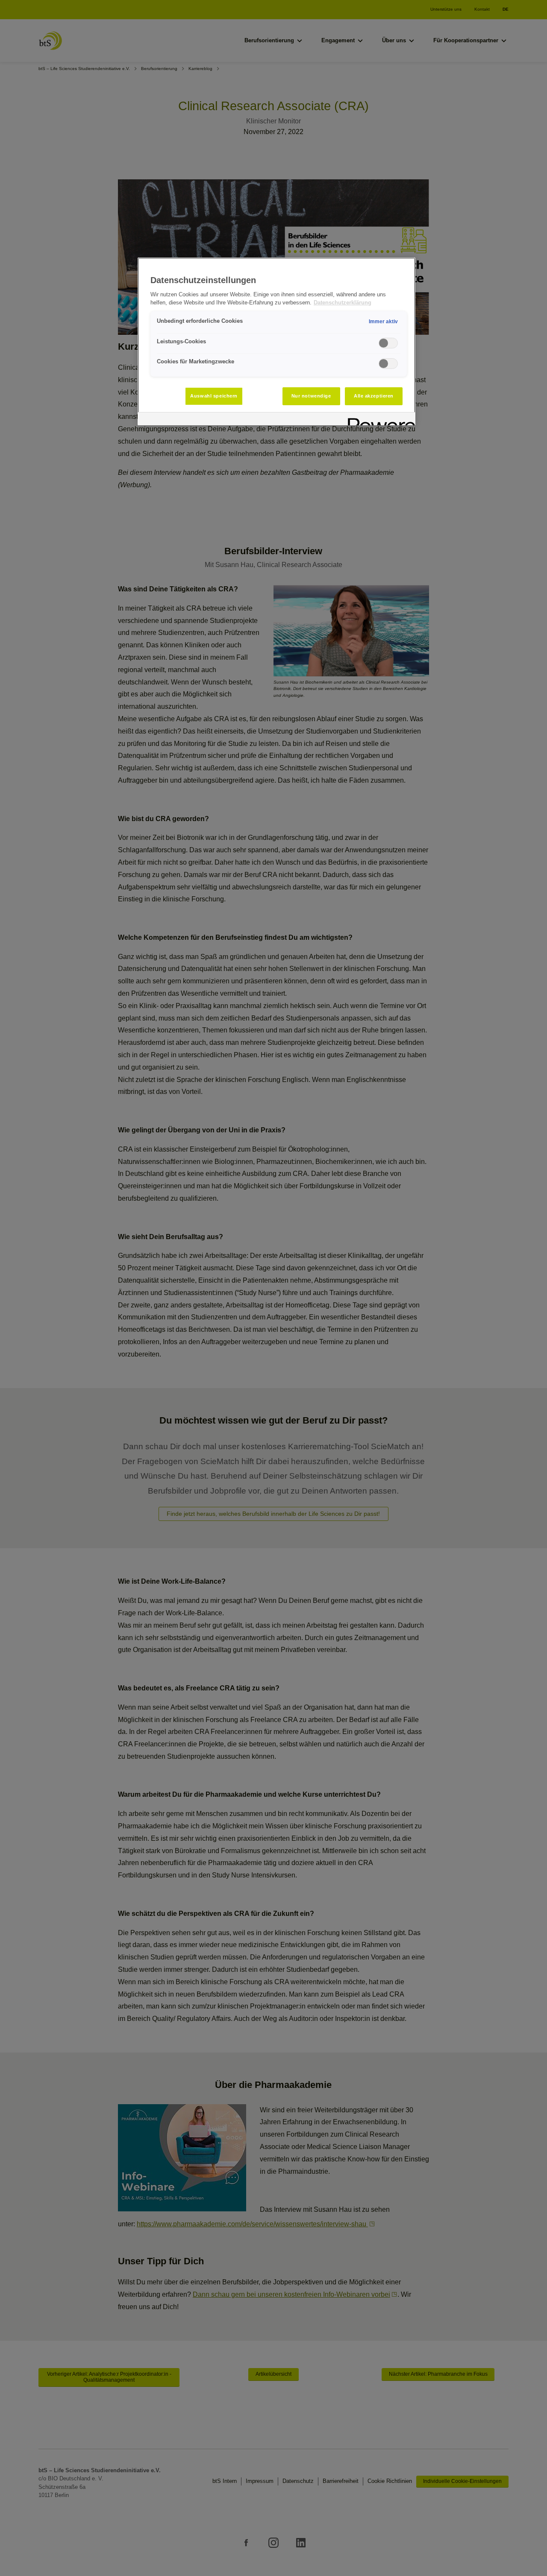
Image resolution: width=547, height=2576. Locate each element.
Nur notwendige (311, 396)
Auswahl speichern (214, 396)
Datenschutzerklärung (343, 303)
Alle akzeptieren (374, 396)
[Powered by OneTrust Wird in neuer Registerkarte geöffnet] (379, 420)
